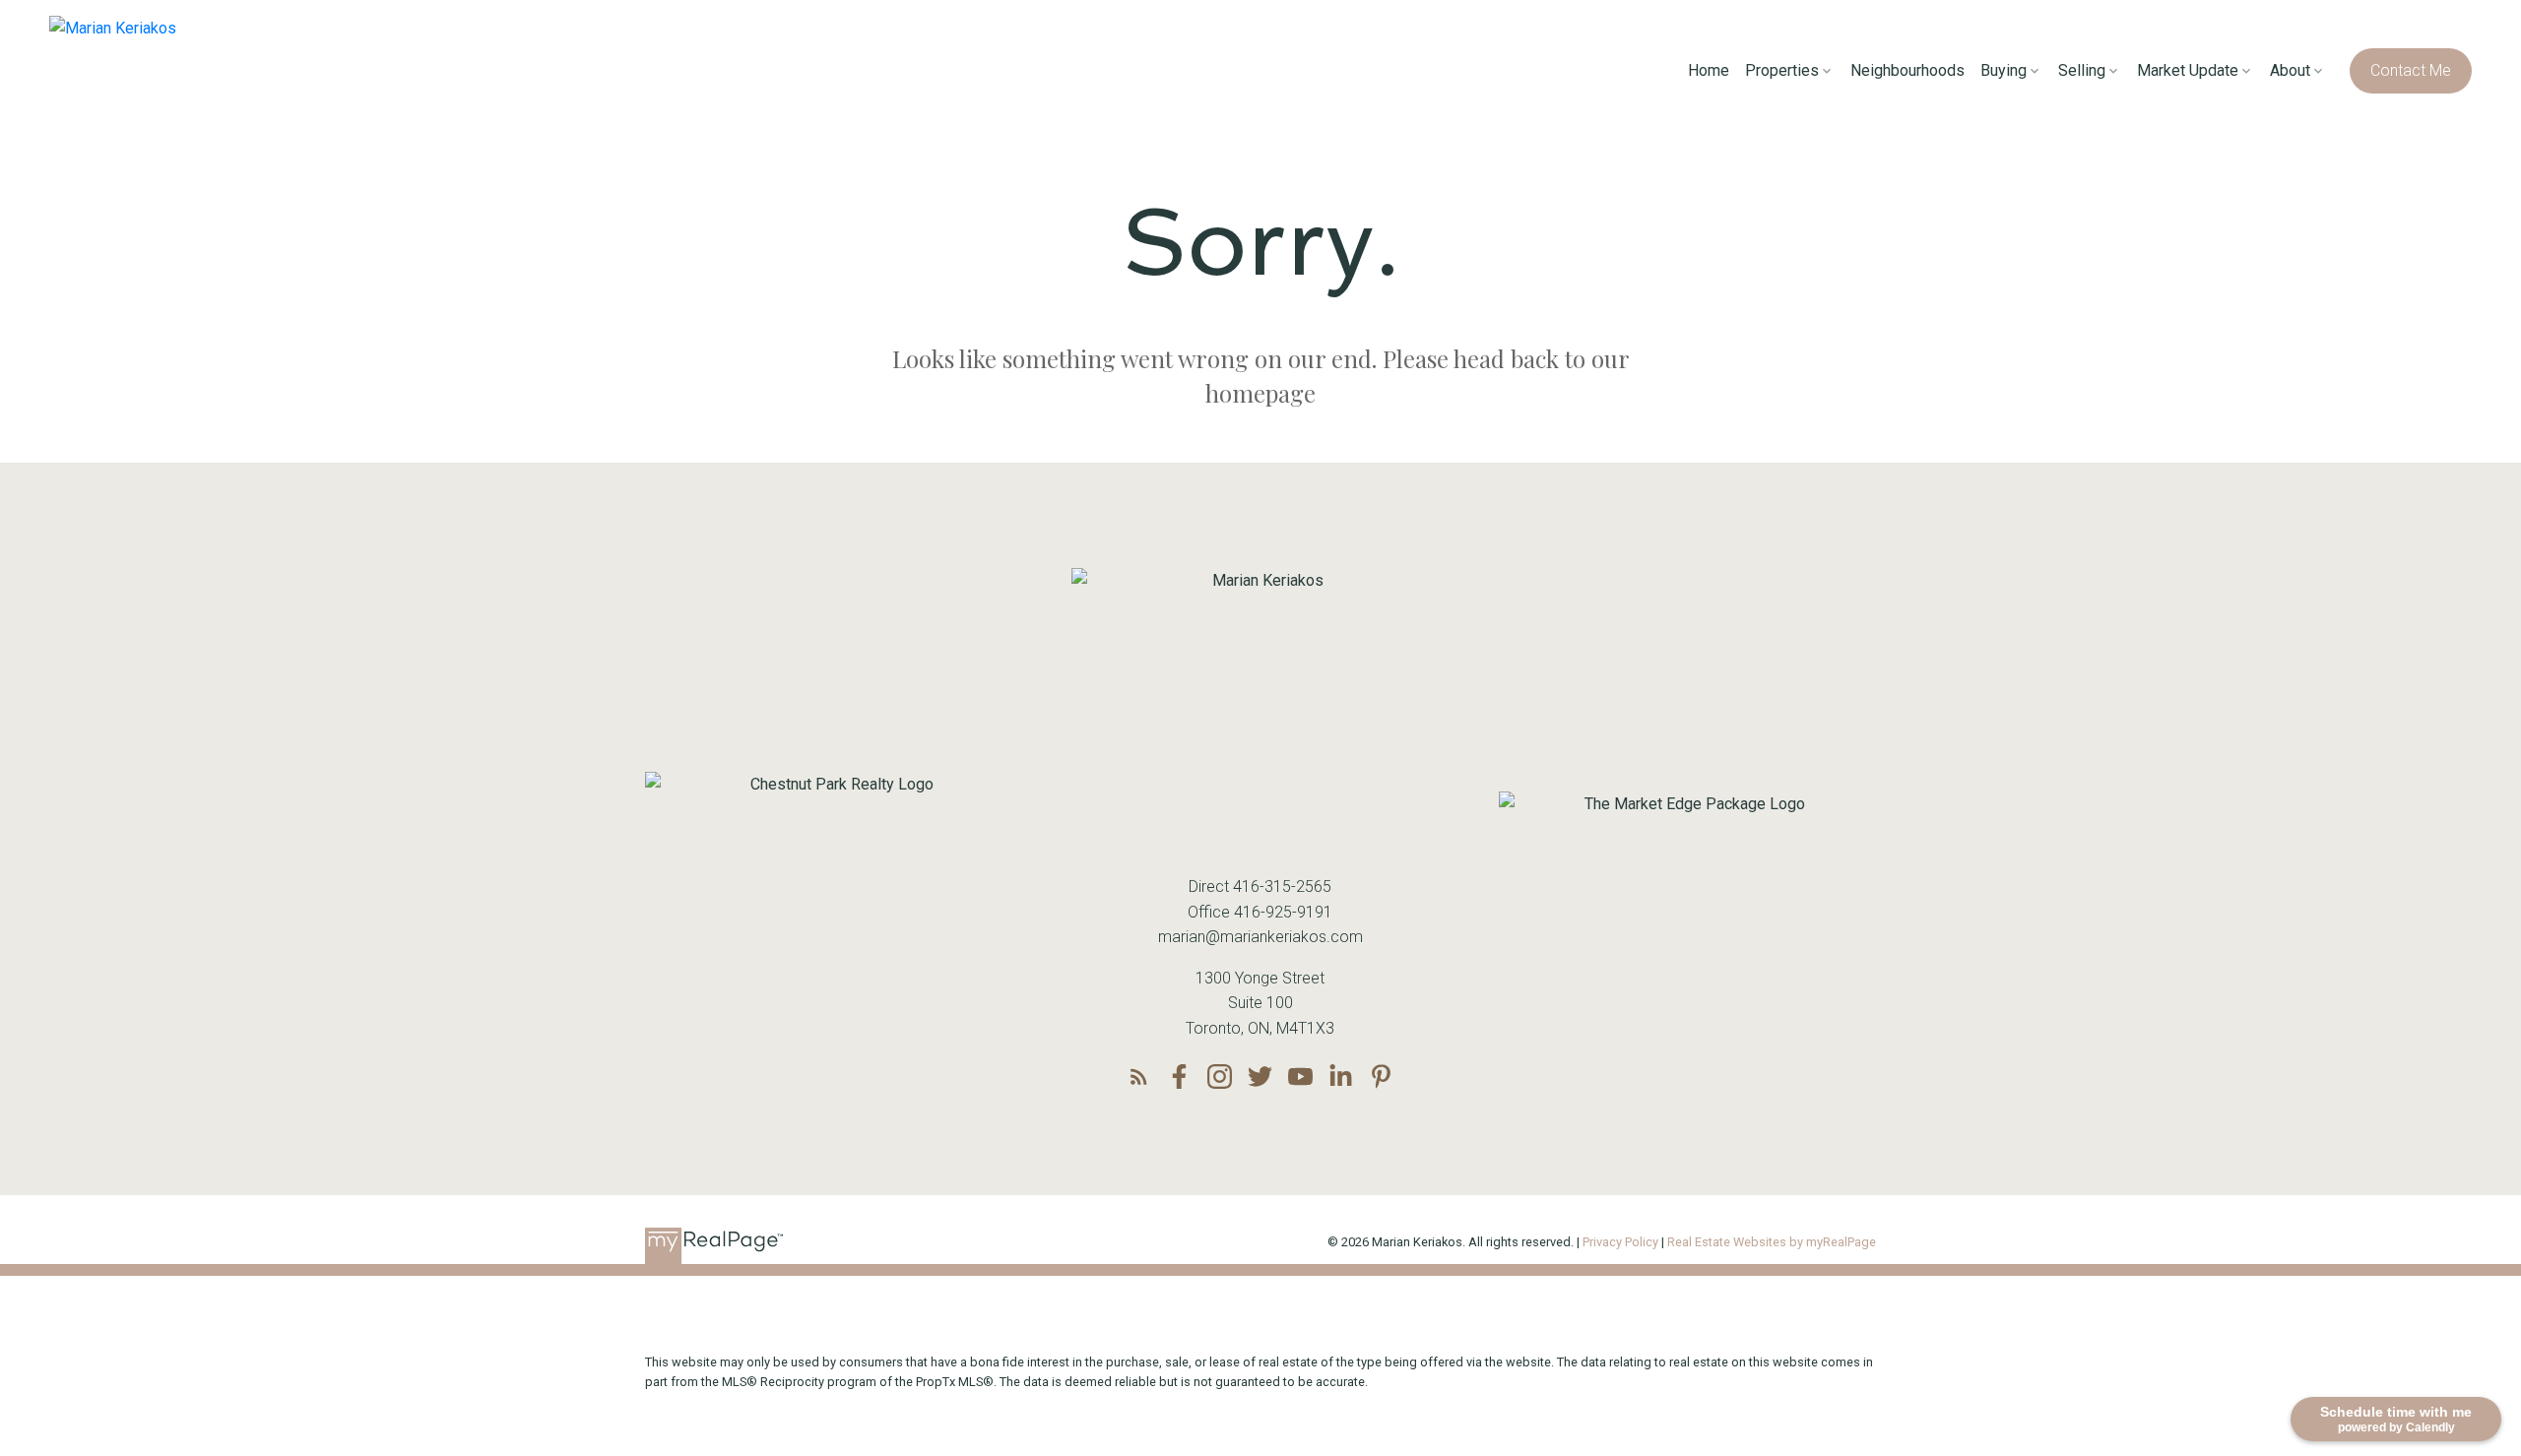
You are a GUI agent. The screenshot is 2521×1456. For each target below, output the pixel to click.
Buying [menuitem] (2004, 70)
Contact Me (2411, 70)
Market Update (2188, 70)
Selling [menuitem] (2082, 70)
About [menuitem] (2290, 70)
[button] (2411, 71)
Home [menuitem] (1709, 70)
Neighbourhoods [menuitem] (1907, 70)
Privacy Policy (1620, 1242)
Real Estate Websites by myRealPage (1772, 1242)
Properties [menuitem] (1782, 70)
